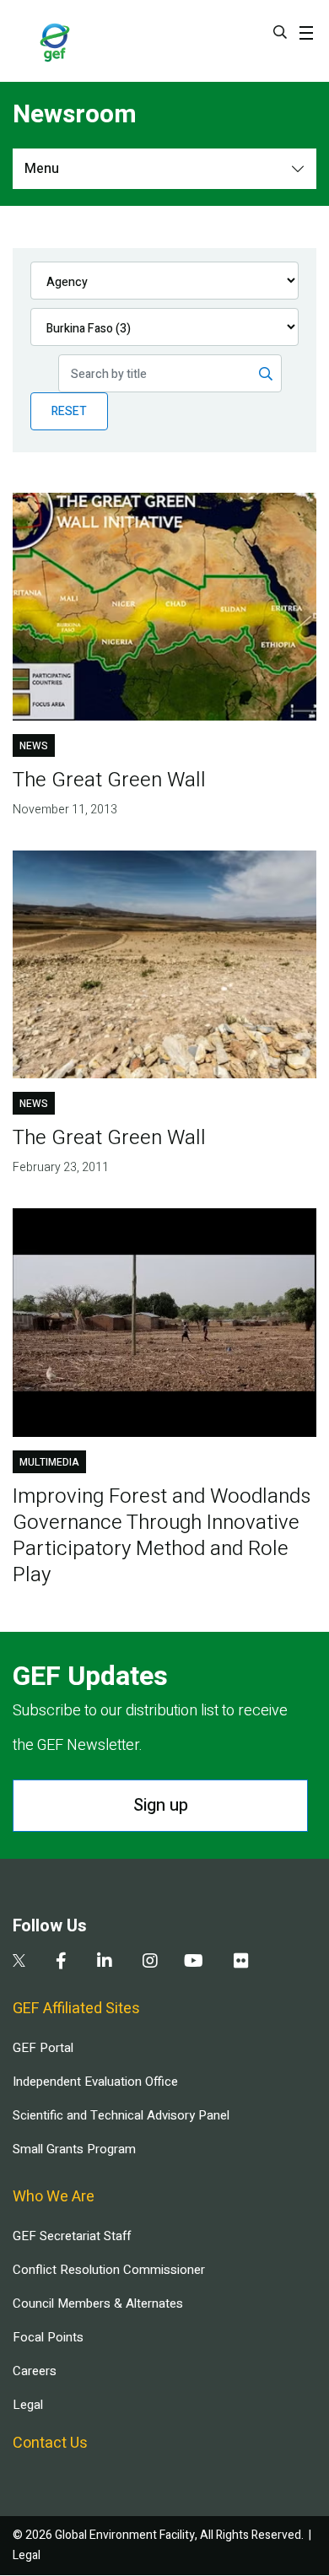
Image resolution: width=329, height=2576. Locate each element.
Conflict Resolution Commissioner (109, 2270)
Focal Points (48, 2337)
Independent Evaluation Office (95, 2082)
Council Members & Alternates (98, 2303)
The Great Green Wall (109, 780)
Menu (42, 169)
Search (280, 32)
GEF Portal (43, 2048)
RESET (69, 411)
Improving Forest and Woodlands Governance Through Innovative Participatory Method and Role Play (162, 1536)
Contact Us (50, 2443)
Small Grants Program (74, 2149)
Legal (28, 2405)
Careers (35, 2371)
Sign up (161, 1805)
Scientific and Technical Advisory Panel (121, 2115)
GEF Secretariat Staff (72, 2236)
